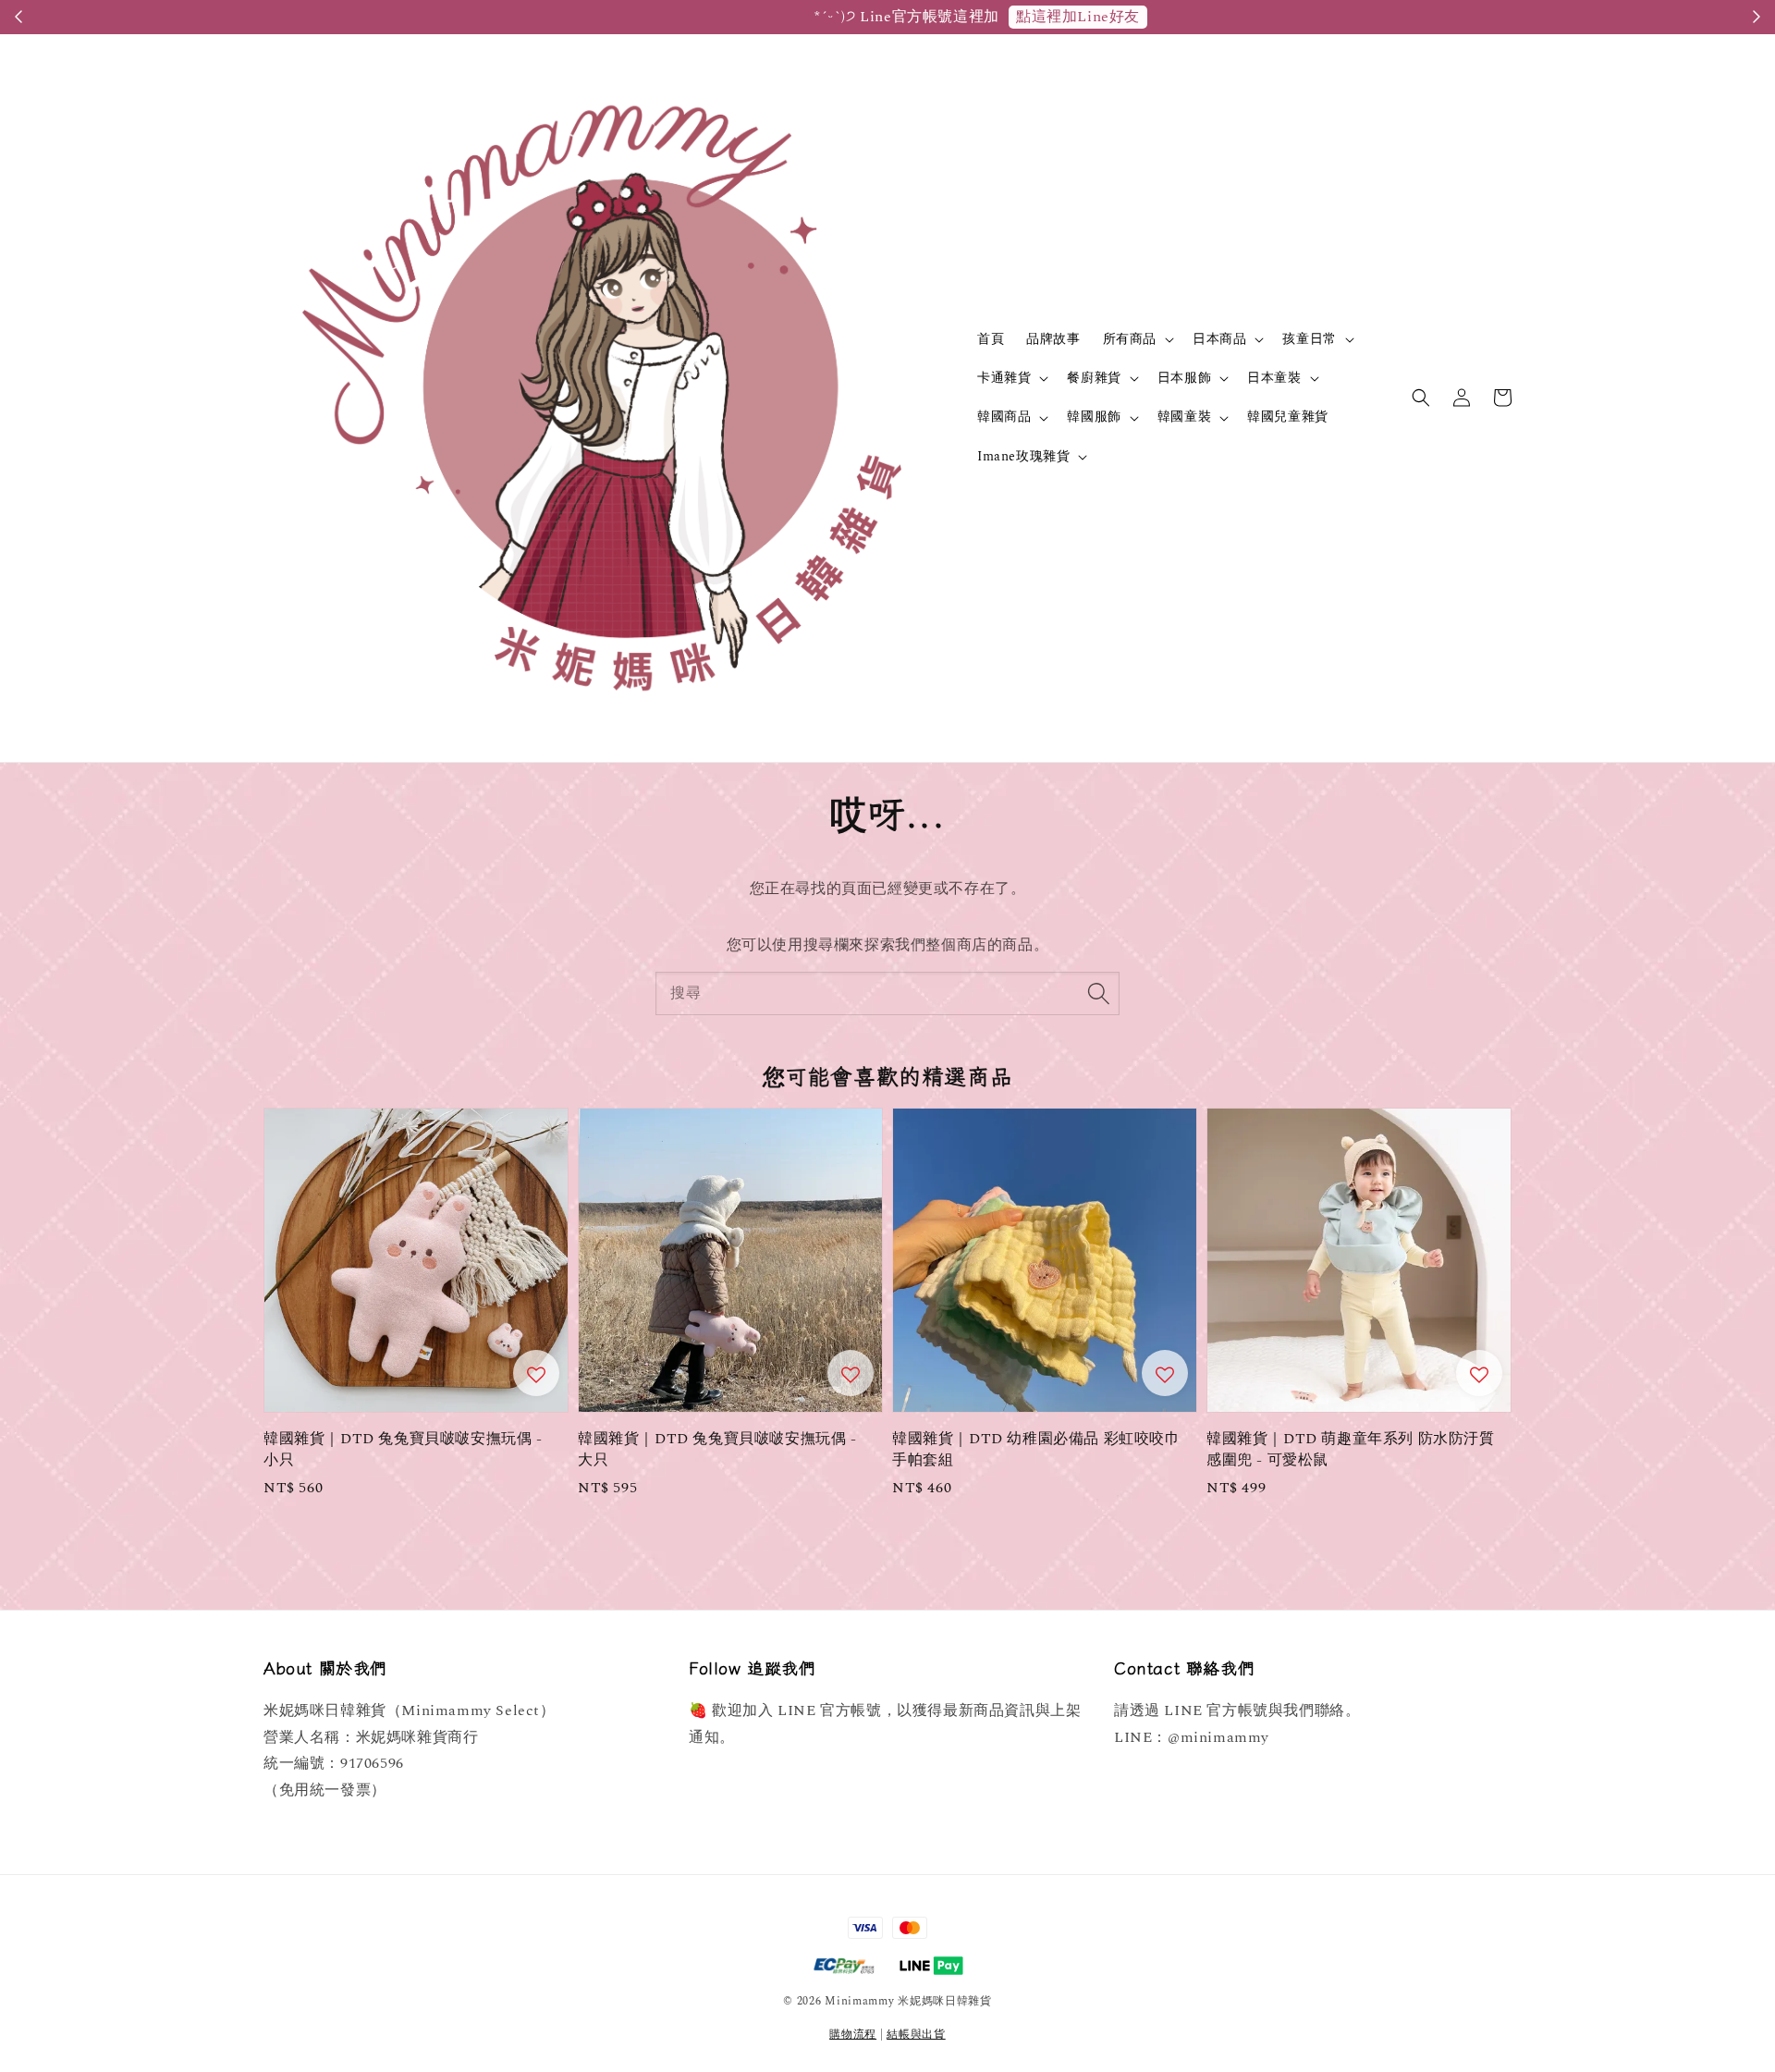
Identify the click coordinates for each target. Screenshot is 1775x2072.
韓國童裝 (1184, 417)
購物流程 (853, 2035)
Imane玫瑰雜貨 (1023, 457)
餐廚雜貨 (1094, 378)
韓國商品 (1004, 417)
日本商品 (1219, 339)
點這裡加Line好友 (985, 17)
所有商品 (1130, 339)
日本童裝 (1274, 378)
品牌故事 (1053, 339)
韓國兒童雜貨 (1288, 417)
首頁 (991, 339)
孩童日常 (1309, 339)
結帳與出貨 (916, 2035)
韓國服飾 (1094, 417)
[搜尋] (1098, 993)
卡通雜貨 (1004, 378)
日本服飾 (1184, 378)
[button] (1421, 398)
